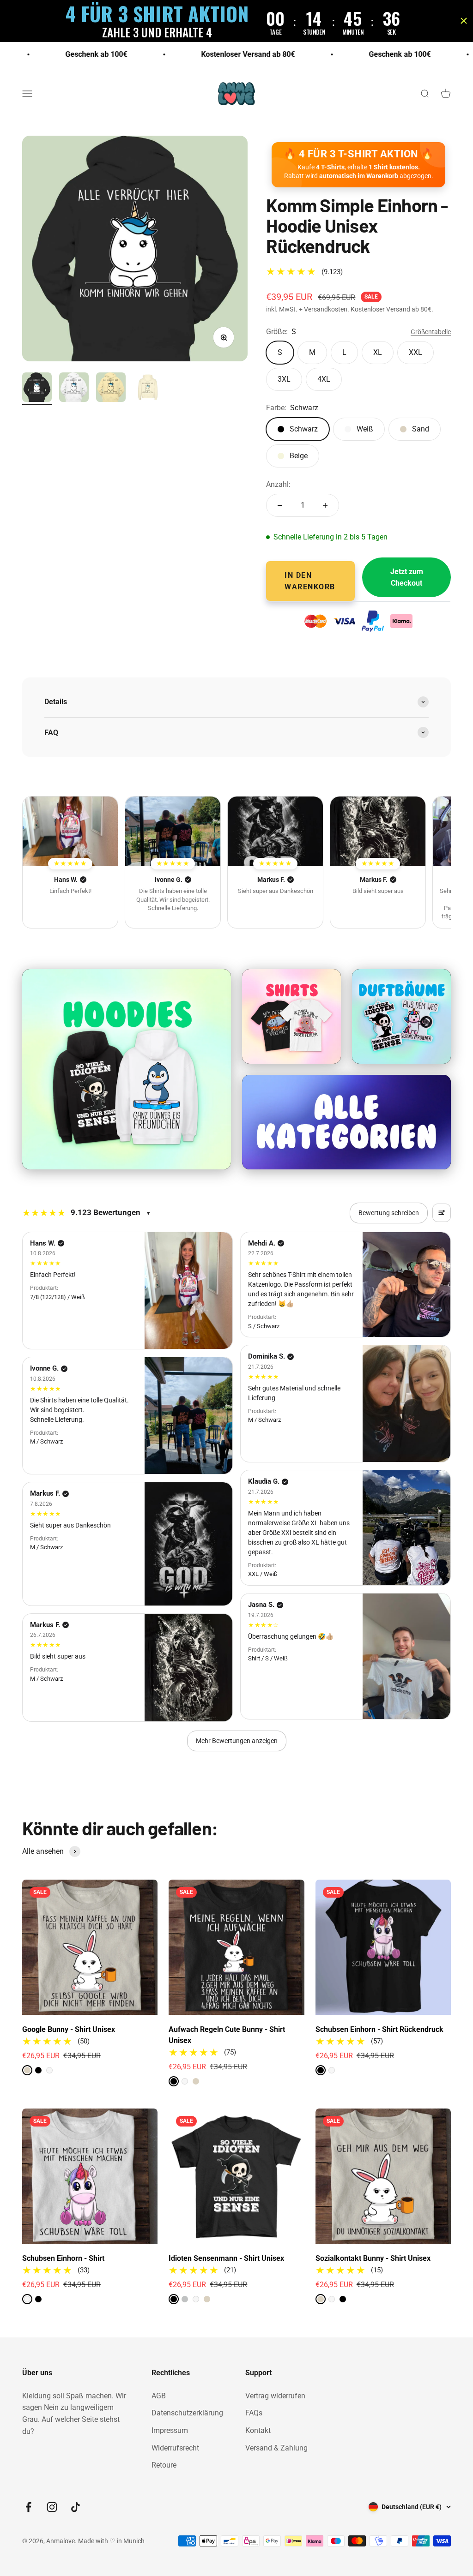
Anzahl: (278, 484)
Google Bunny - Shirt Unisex (69, 2029)
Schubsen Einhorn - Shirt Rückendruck (379, 2029)
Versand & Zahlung (276, 2448)
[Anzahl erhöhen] (325, 505)
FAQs (254, 2413)
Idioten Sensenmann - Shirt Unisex (226, 2258)
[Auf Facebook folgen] (28, 2507)
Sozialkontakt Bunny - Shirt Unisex (373, 2258)
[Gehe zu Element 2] (74, 389)
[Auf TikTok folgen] (76, 2507)
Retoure (164, 2465)
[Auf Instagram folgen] (52, 2507)
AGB (159, 2396)
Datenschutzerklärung (187, 2413)
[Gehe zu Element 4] (148, 389)
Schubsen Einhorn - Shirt (63, 2258)
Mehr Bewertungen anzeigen (237, 1741)
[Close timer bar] (464, 21)
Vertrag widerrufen (275, 2396)
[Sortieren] (442, 1213)
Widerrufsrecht (175, 2448)
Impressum (170, 2430)
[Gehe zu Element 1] (37, 389)
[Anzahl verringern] (280, 505)
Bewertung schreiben (389, 1213)
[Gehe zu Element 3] (111, 389)
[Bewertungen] (70, 831)
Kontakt (258, 2430)
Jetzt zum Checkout (407, 578)
